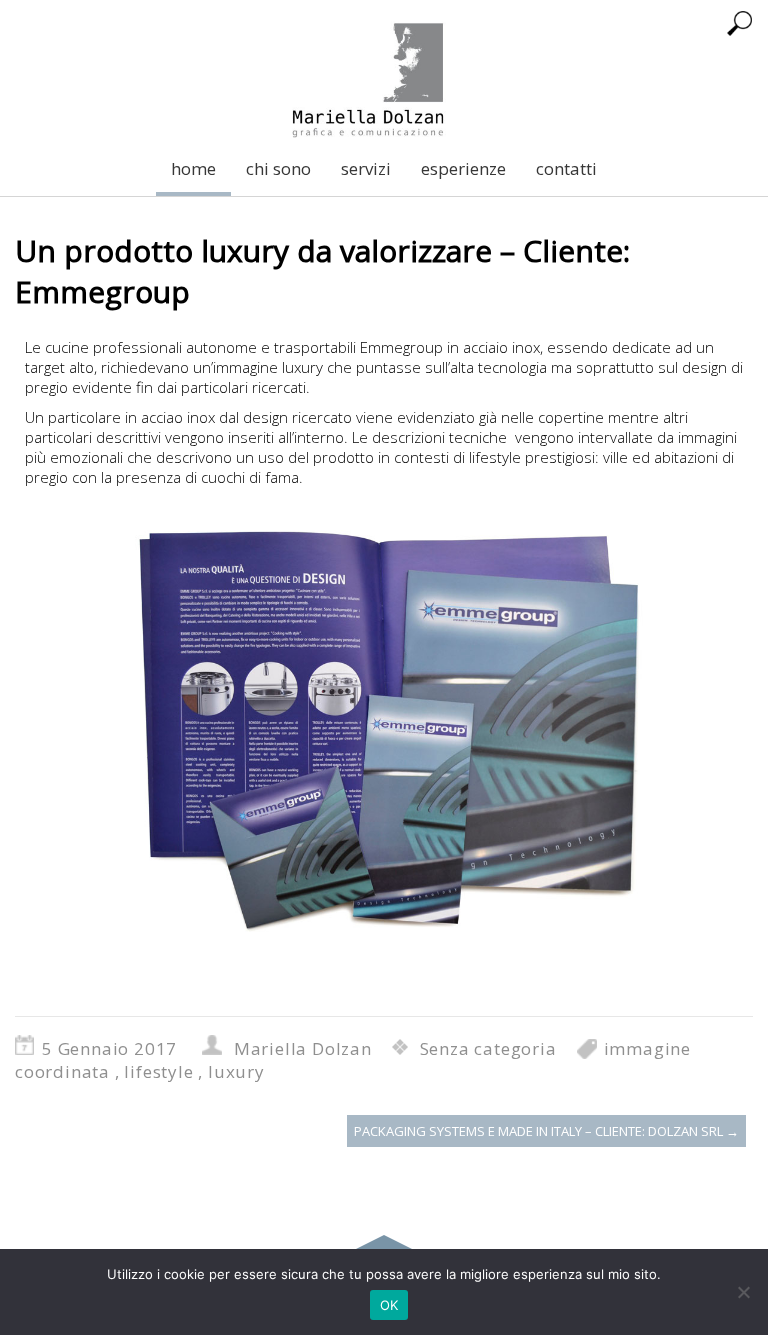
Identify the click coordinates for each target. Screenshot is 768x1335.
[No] (743, 1292)
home (193, 168)
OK (389, 1305)
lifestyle (158, 1071)
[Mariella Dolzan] (368, 71)
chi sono (278, 168)
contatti (566, 168)
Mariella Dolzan (303, 1048)
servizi (366, 168)
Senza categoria (488, 1048)
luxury (236, 1071)
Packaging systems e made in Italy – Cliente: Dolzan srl (546, 1131)
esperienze (463, 168)
